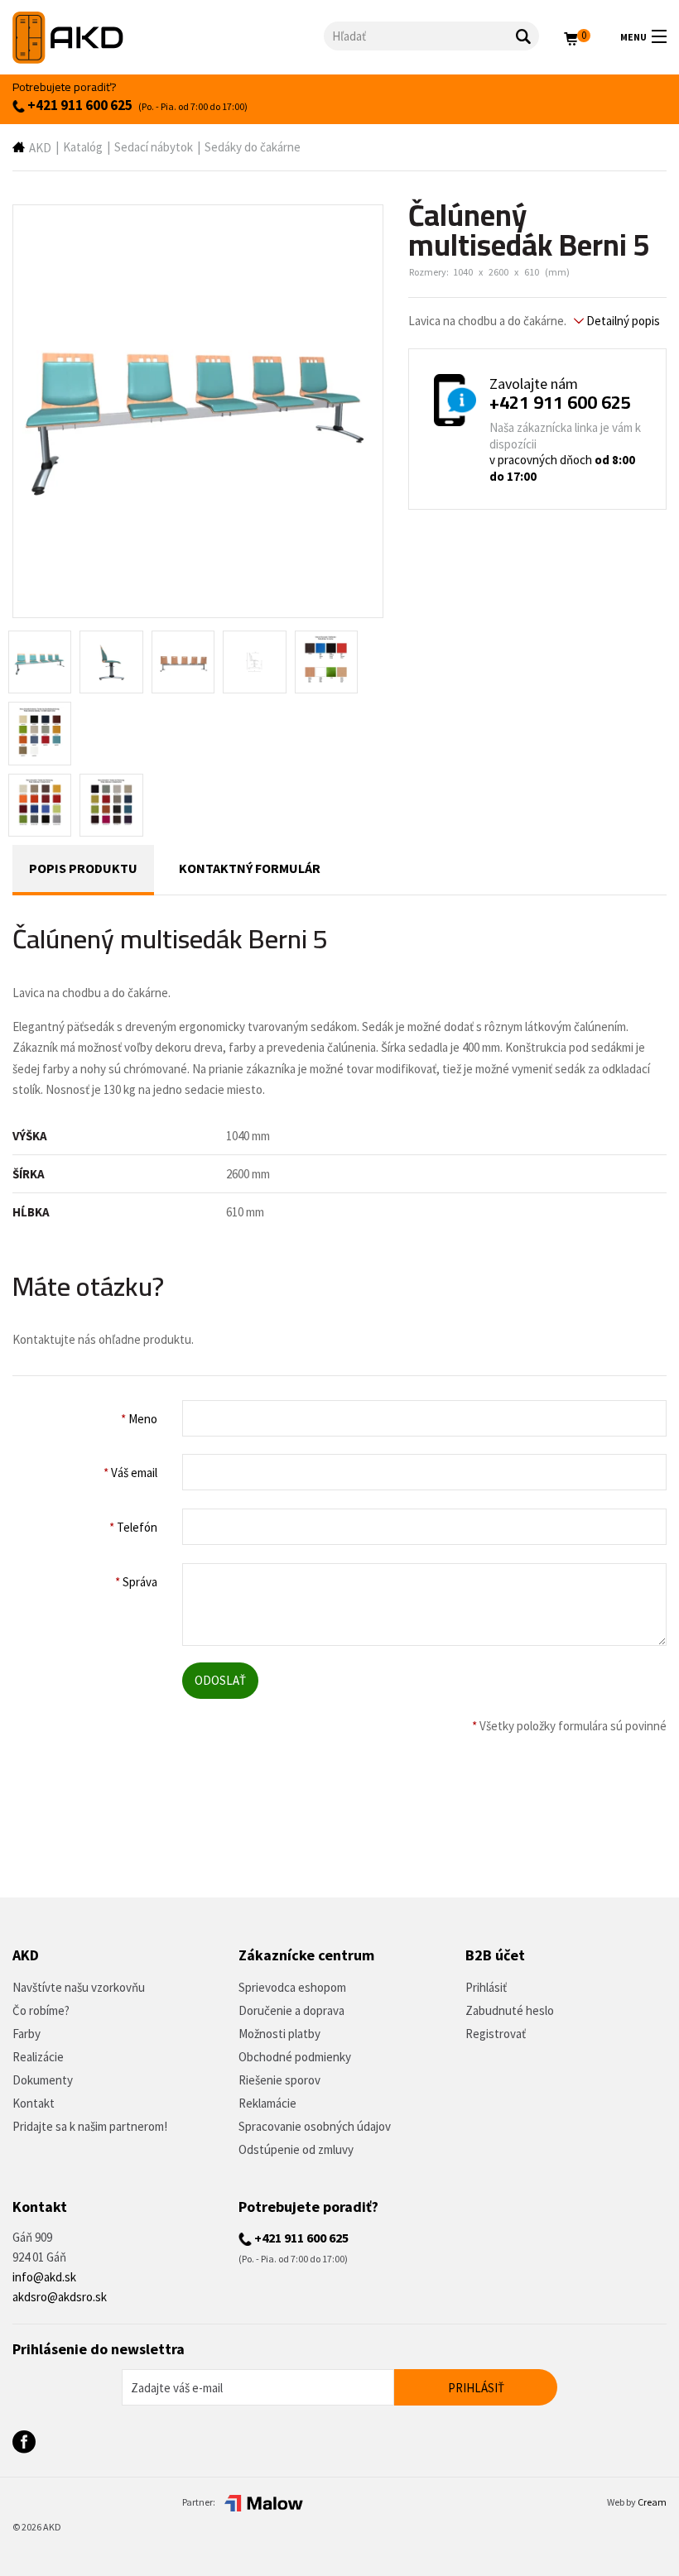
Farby (26, 2034)
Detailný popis (622, 321)
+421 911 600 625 (79, 105)
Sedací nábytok (154, 147)
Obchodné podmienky (295, 2057)
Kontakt (34, 2103)
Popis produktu (83, 868)
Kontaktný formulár (250, 868)
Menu (633, 37)
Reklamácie (267, 2103)
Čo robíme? (41, 2010)
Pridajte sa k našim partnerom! (90, 2126)
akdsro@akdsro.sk (60, 2297)
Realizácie (38, 2057)
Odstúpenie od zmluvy (296, 2149)
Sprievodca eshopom (292, 1987)
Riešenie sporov (279, 2080)
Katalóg (83, 147)
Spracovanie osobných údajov (315, 2126)
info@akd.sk (44, 2277)
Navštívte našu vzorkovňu (79, 1987)
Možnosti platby (279, 2034)
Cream (652, 2502)
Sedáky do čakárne (253, 147)
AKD (40, 148)
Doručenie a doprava (291, 2010)
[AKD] (168, 38)
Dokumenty (43, 2080)
